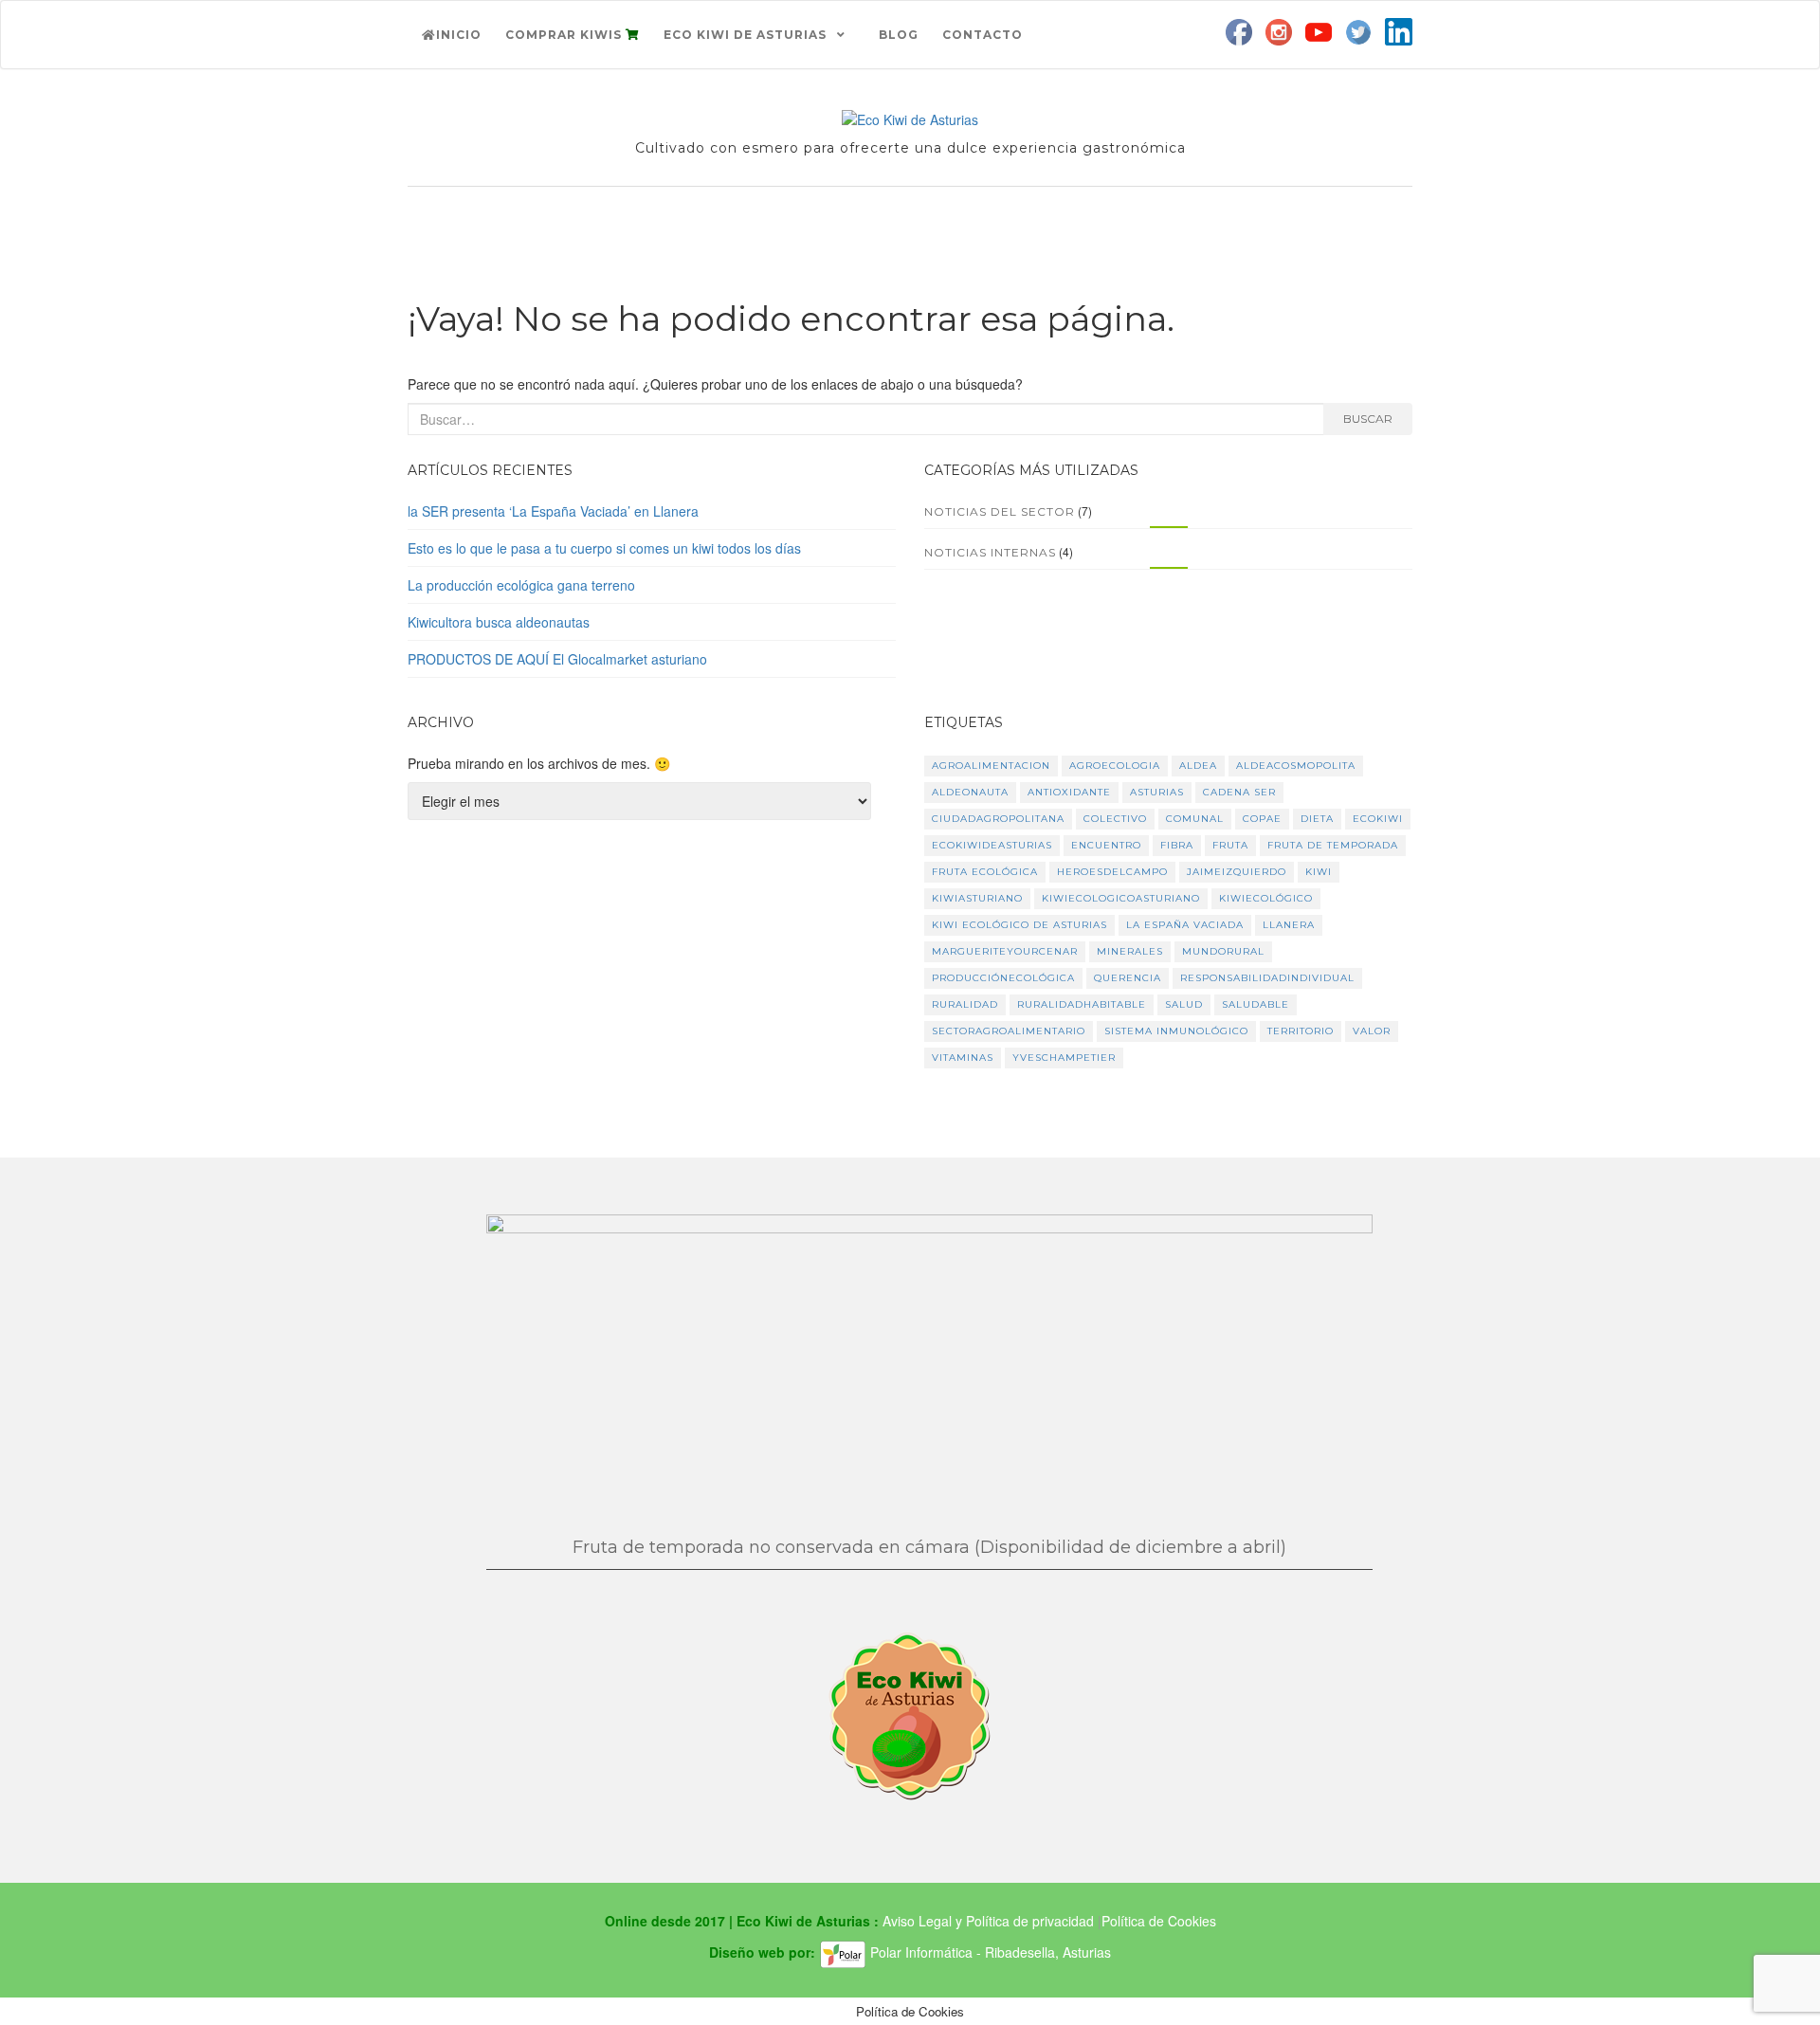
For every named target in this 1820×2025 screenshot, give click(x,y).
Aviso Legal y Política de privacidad (990, 1921)
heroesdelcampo (1112, 872)
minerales (1130, 951)
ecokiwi (1378, 819)
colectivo (1115, 819)
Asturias (1157, 792)
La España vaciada (1185, 925)
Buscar (1368, 419)
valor (1372, 1031)
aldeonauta (970, 792)
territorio (1301, 1031)
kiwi (1319, 872)
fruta (1230, 845)
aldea (1198, 766)
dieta (1317, 819)
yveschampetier (1064, 1058)
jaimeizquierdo (1237, 872)
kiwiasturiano (977, 898)
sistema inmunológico (1176, 1031)
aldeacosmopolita (1296, 766)
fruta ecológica (985, 872)
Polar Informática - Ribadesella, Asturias (989, 1952)
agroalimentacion (991, 766)
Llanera (1289, 925)
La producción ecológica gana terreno (521, 585)
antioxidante (1069, 792)
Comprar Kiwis (565, 35)
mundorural (1223, 951)
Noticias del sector (1000, 511)
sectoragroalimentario (1009, 1031)
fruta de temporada (1333, 845)
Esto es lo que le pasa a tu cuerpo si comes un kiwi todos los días (604, 548)
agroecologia (1115, 766)
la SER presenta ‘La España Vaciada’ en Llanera (553, 511)
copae (1262, 819)
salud (1184, 1004)
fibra (1177, 845)
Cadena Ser (1239, 792)
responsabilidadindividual (1267, 978)
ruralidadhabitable (1082, 1004)
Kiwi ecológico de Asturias (1019, 925)
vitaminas (963, 1058)
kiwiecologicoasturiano (1121, 898)
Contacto (983, 35)
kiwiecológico (1266, 898)
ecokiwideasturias (992, 845)
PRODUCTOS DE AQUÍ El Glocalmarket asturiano (557, 659)
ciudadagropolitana (998, 819)
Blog (899, 35)
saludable (1256, 1004)
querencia (1128, 978)
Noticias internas (990, 552)
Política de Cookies (1159, 1921)
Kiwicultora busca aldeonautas (499, 622)
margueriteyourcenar (1005, 951)
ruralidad (965, 1004)
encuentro (1106, 845)
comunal (1195, 819)
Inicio (459, 35)
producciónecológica (1003, 978)
